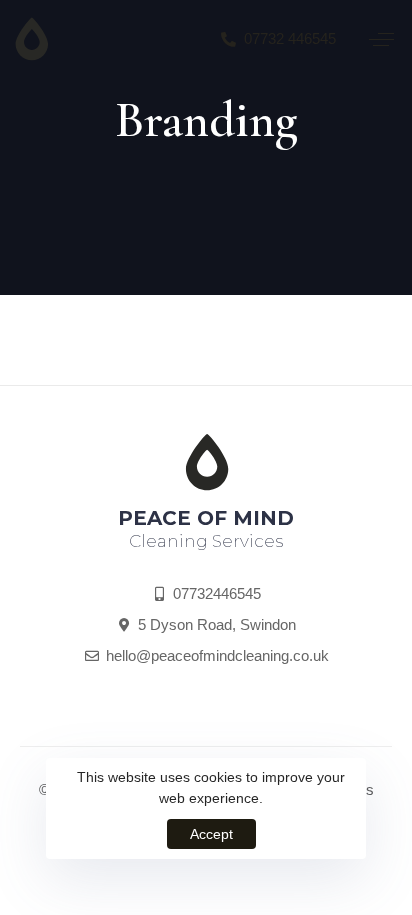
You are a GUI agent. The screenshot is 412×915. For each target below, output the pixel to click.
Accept (211, 834)
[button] (381, 39)
